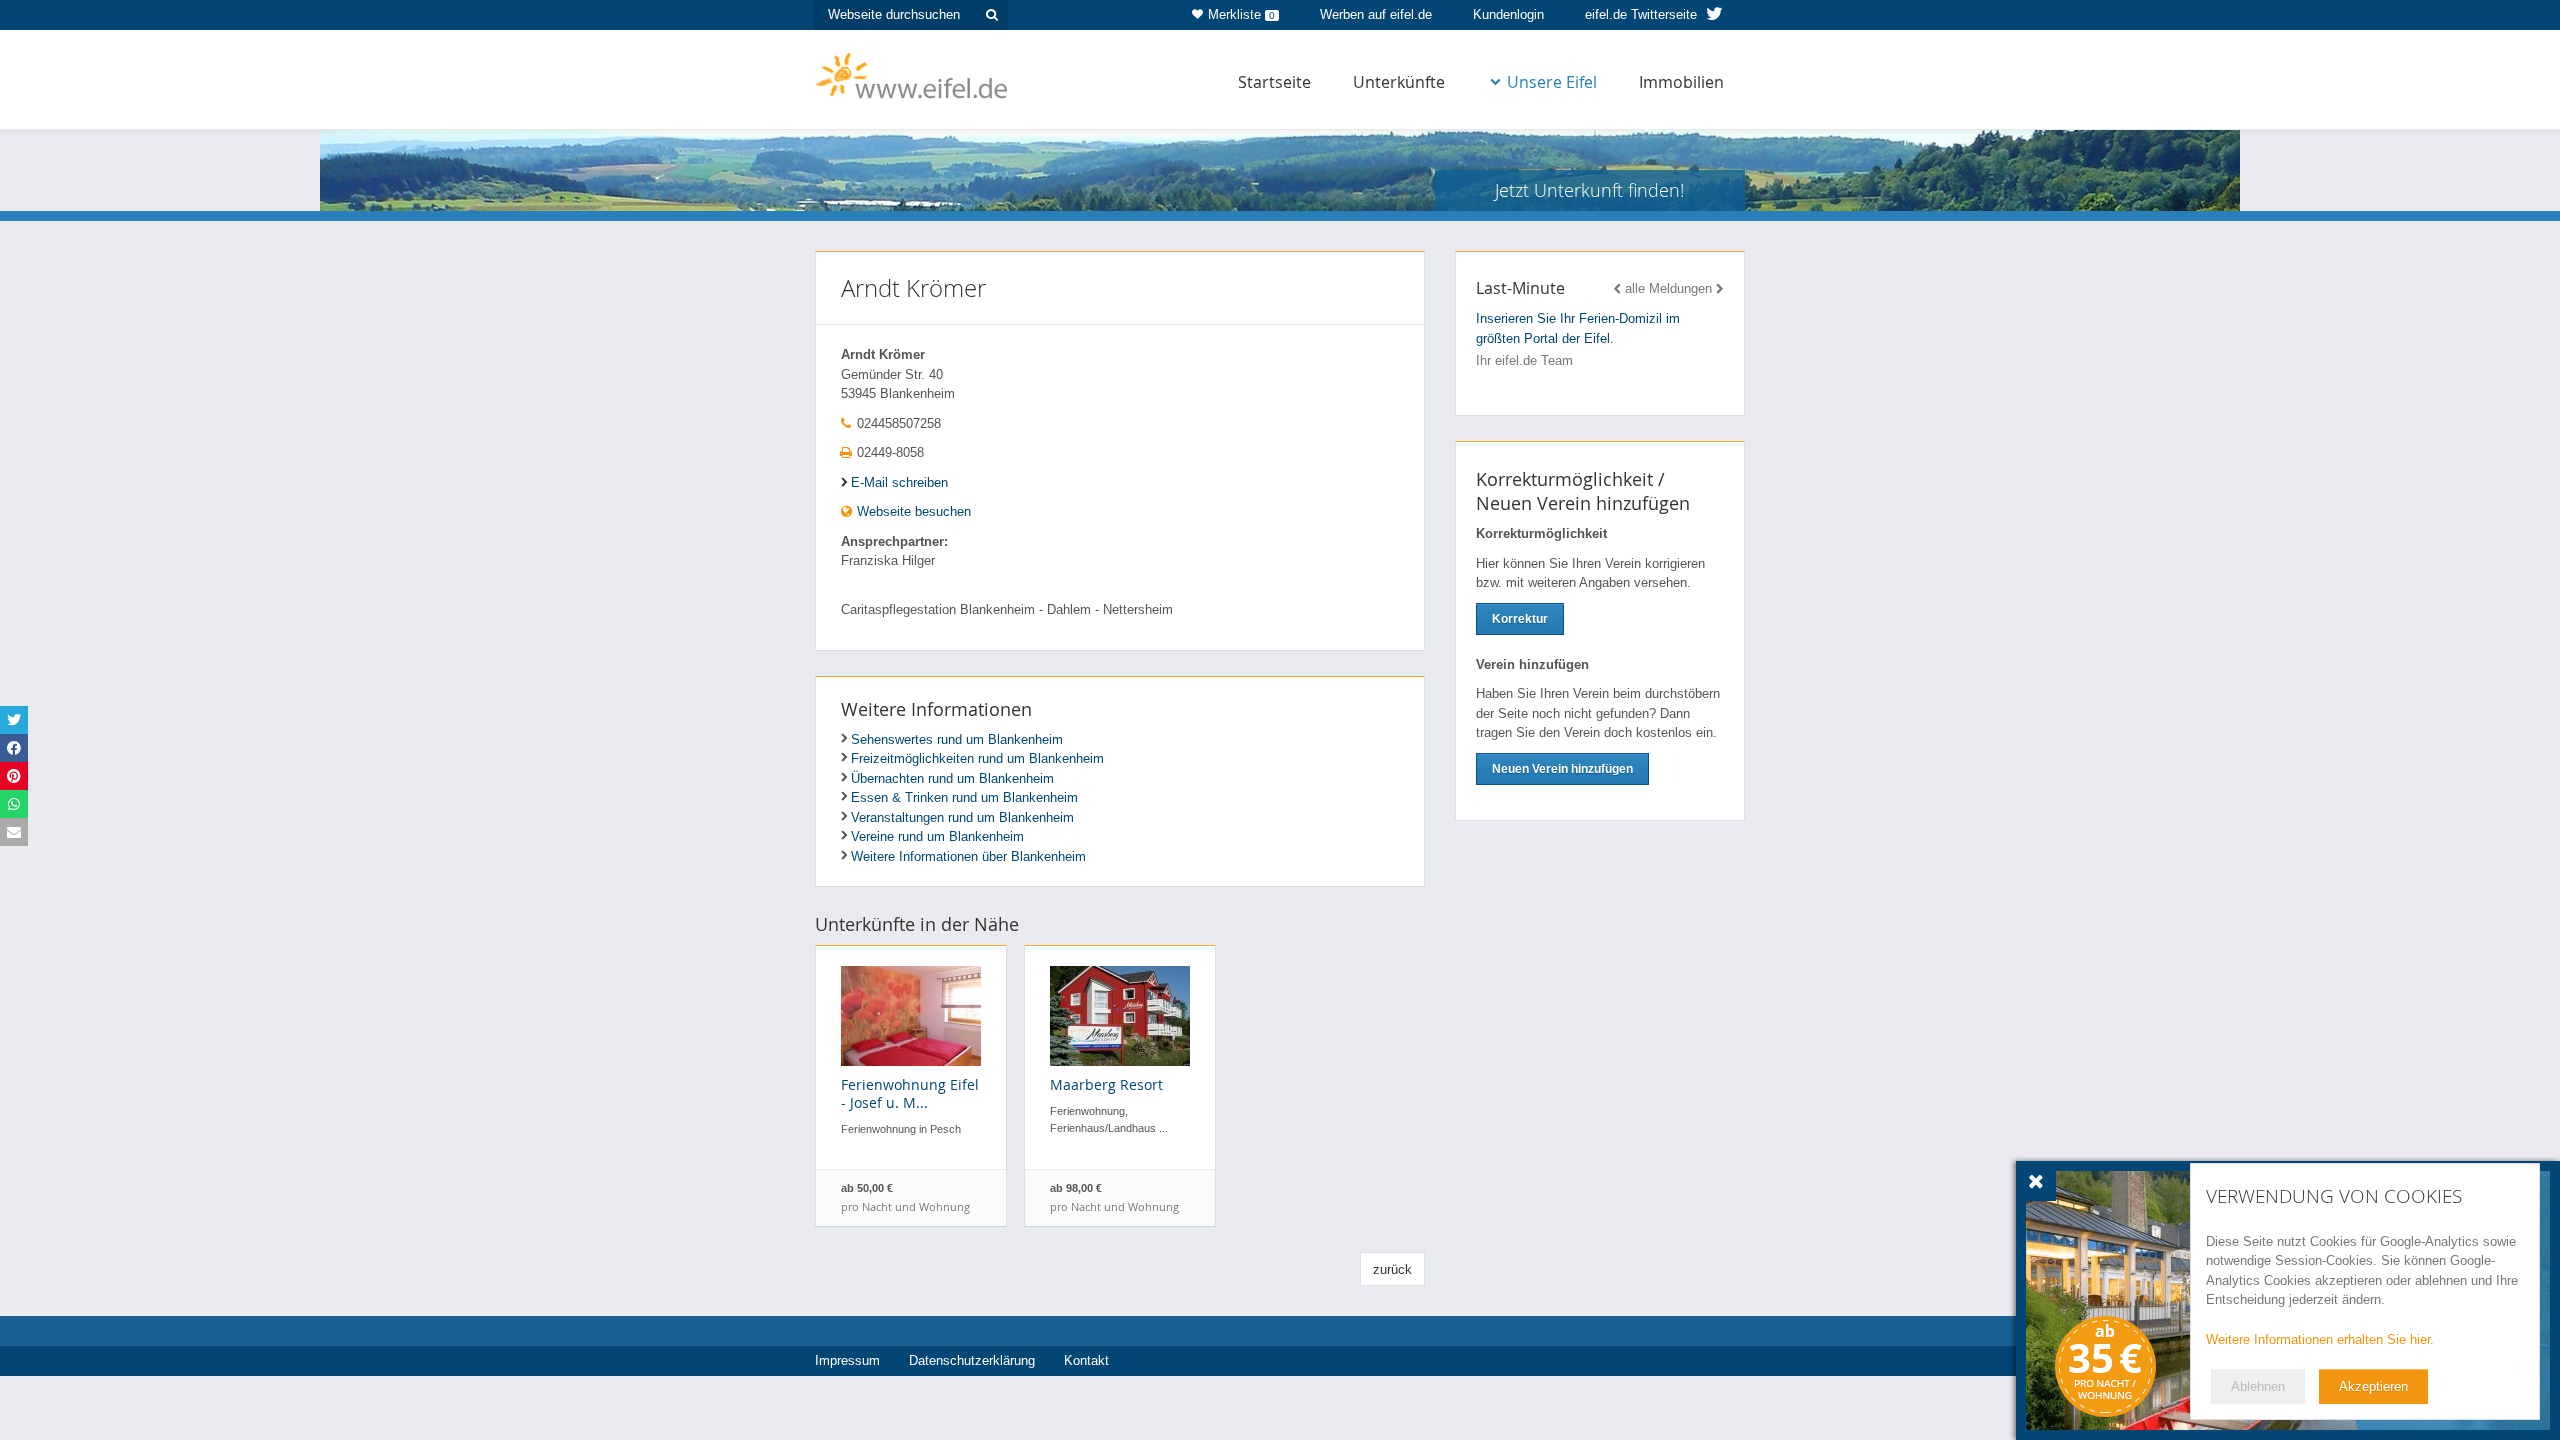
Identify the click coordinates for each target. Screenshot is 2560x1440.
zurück (1392, 1269)
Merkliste (1241, 14)
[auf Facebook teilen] (14, 748)
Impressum (847, 1360)
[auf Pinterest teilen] (14, 776)
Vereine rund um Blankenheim (937, 836)
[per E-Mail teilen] (14, 832)
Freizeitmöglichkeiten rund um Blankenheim (977, 758)
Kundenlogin (1508, 14)
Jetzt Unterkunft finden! (1589, 190)
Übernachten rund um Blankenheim (952, 778)
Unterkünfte (1399, 82)
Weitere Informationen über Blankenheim (968, 856)
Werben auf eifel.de (1376, 14)
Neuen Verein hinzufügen (1562, 769)
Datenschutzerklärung (972, 1360)
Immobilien (1681, 82)
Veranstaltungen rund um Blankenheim (962, 817)
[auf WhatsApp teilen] (14, 804)
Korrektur (1520, 619)
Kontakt (1086, 1360)
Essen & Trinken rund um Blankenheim (964, 797)
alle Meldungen (1668, 288)
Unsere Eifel (1552, 82)
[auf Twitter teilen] (14, 720)
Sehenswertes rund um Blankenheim (957, 739)
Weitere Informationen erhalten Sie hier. (2320, 1339)
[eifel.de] (912, 74)
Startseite (1274, 82)
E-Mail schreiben (899, 482)
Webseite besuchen (912, 511)
